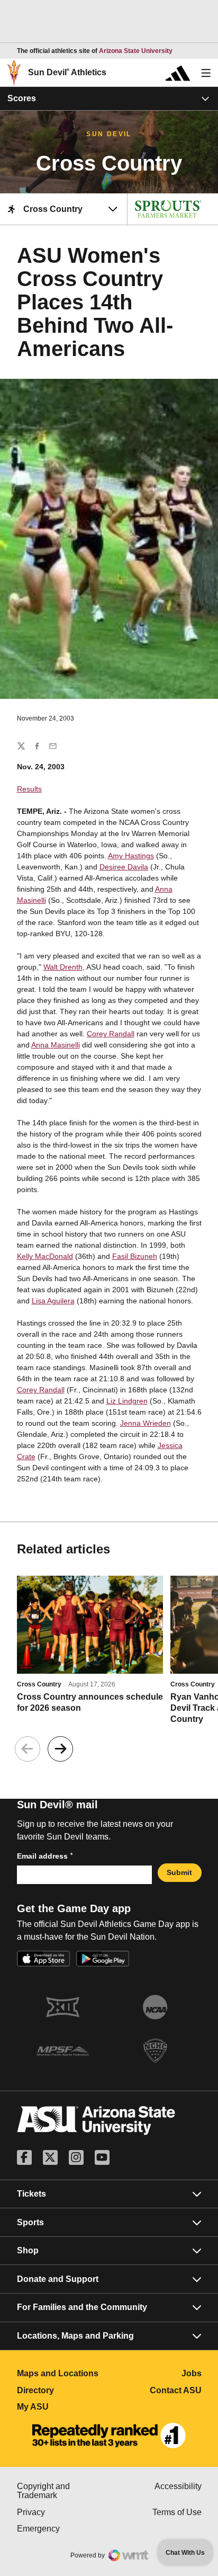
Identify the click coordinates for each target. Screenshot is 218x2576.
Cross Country (39, 1684)
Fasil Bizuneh (135, 1256)
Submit (179, 1872)
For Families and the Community (82, 2307)
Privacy (63, 2512)
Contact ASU (176, 2390)
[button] (60, 1749)
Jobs (192, 2373)
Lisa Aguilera (53, 1301)
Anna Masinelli (56, 1045)
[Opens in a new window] (109, 2436)
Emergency (63, 2529)
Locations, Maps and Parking (75, 2336)
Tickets (31, 2194)
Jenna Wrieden (146, 1423)
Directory (63, 2390)
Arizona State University (136, 51)
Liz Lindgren (127, 1401)
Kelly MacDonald (45, 1256)
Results (29, 789)
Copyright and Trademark (63, 2491)
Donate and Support (58, 2279)
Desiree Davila (124, 867)
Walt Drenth (63, 967)
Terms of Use (177, 2512)
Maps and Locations (63, 2373)
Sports (30, 2222)
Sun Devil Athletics (67, 72)
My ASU (63, 2407)
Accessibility (178, 2486)
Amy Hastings (131, 856)
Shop (28, 2250)
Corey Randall (111, 1034)
